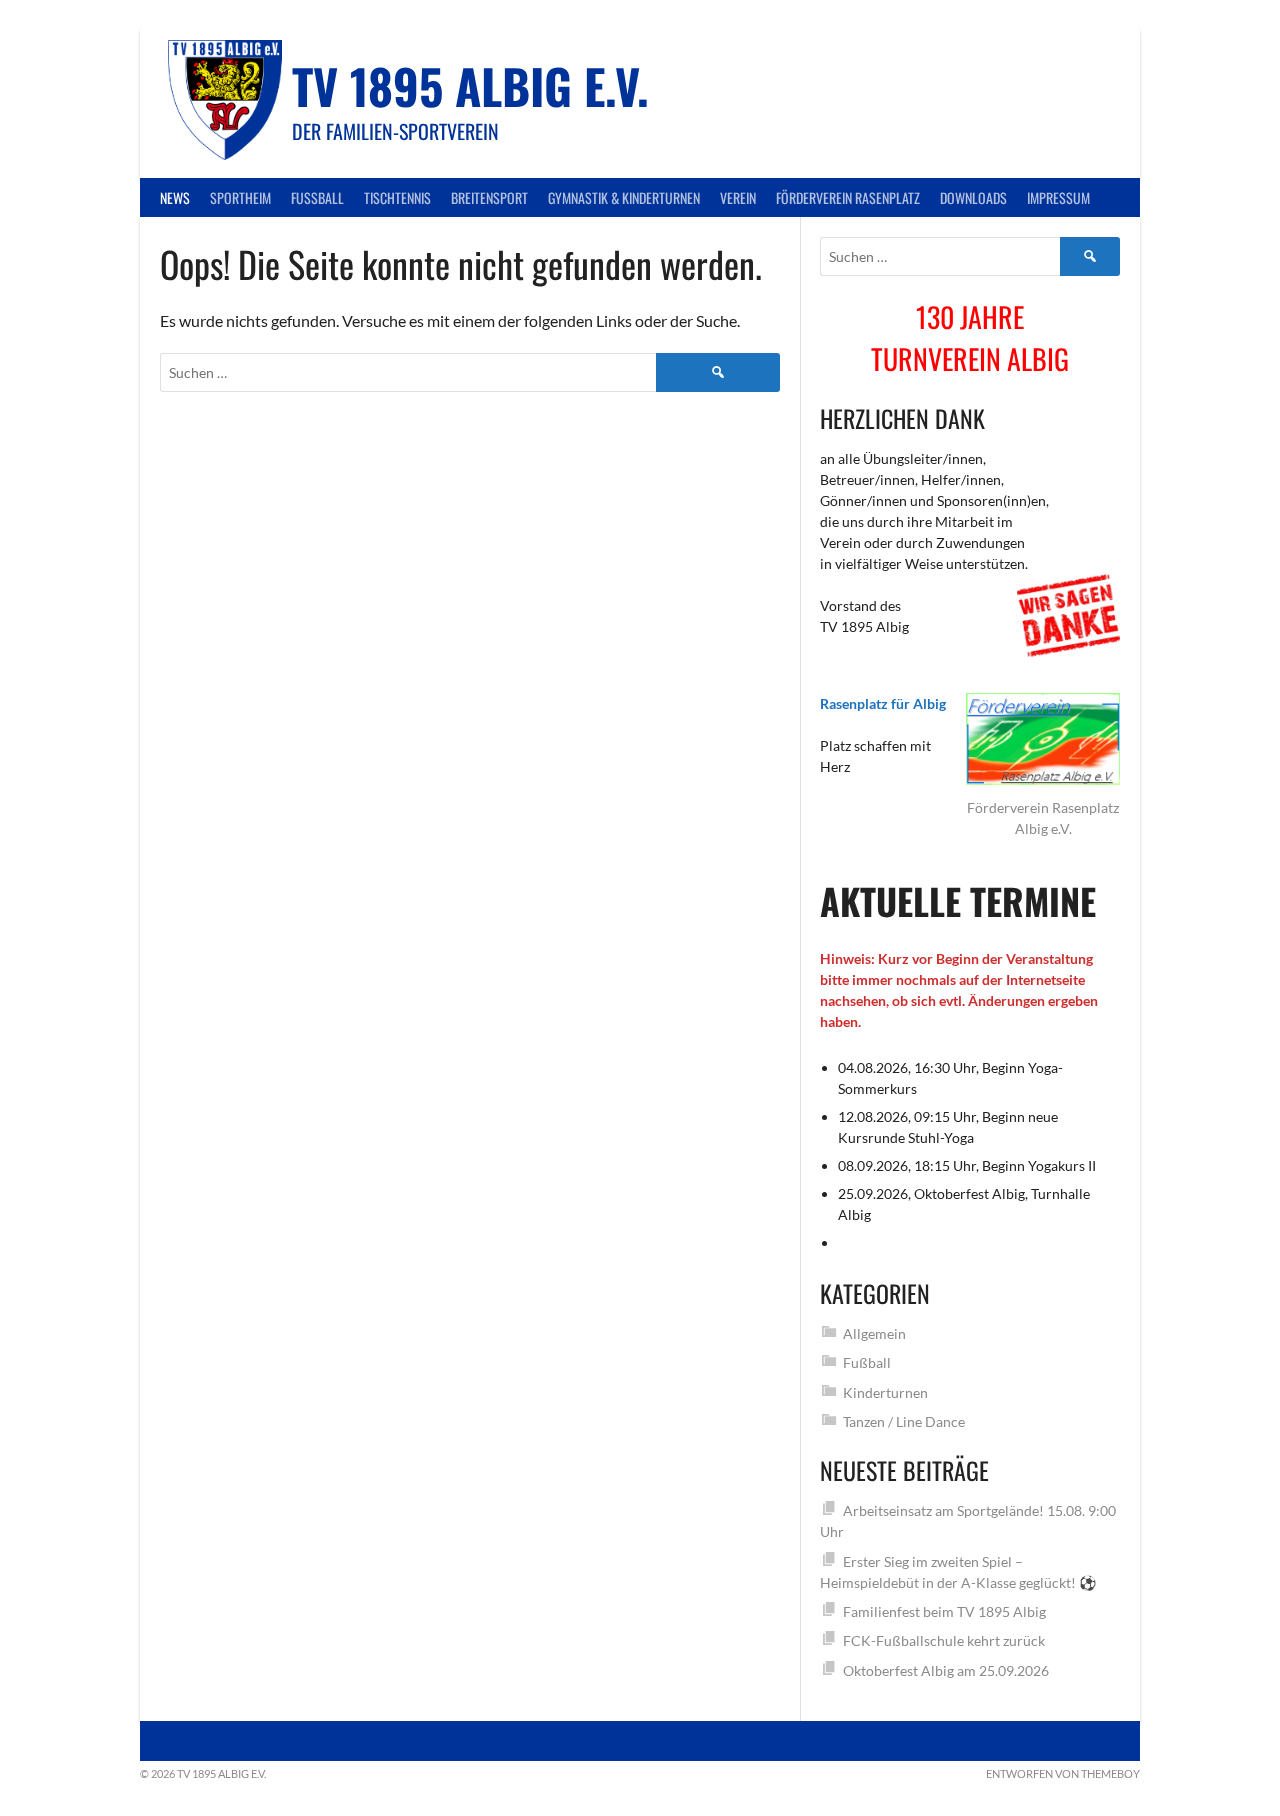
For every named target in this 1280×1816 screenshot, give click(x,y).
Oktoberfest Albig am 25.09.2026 (946, 1670)
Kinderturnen (885, 1392)
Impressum (1058, 197)
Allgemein (874, 1333)
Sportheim (240, 197)
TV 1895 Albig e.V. (470, 85)
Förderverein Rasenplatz (848, 197)
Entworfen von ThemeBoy (1063, 1773)
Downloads (973, 197)
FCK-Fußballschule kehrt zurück (944, 1640)
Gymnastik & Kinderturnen (624, 197)
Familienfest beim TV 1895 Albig (944, 1611)
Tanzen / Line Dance (904, 1421)
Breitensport (489, 197)
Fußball (317, 197)
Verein (738, 197)
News (175, 197)
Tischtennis (397, 197)
